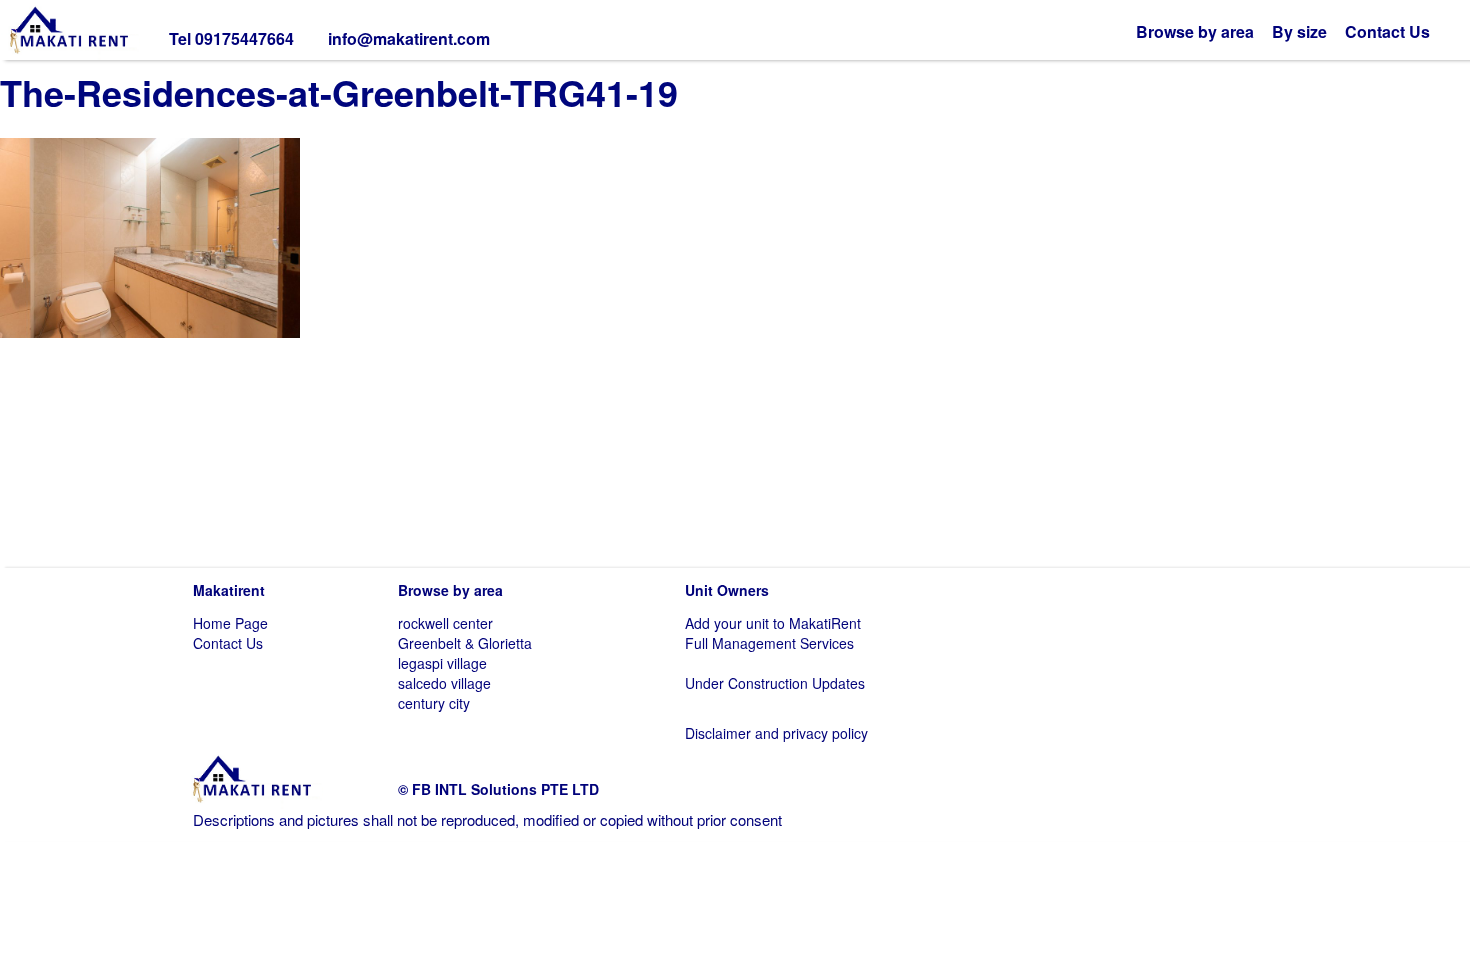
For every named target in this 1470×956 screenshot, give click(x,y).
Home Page (230, 623)
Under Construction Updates (775, 683)
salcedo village (444, 683)
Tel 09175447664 (231, 38)
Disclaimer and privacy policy (776, 733)
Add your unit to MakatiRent (773, 623)
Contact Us (1387, 31)
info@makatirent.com (409, 38)
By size (1299, 31)
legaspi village (442, 663)
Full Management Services (769, 643)
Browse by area (1195, 31)
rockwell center (445, 623)
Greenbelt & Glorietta (465, 643)
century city (434, 703)
